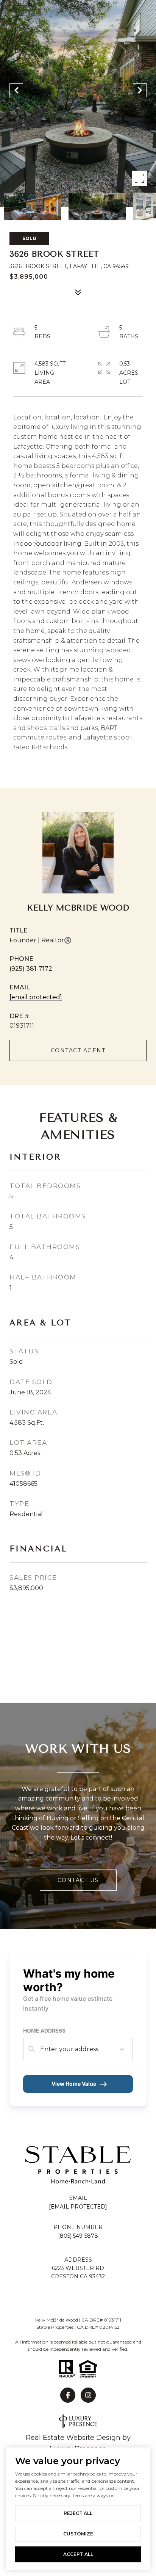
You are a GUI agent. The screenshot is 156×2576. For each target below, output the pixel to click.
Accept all (78, 2554)
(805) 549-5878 (78, 2236)
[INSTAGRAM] (88, 2395)
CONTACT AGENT (78, 1050)
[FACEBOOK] (68, 2395)
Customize (78, 2534)
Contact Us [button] (78, 1880)
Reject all (78, 2513)
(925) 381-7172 (31, 969)
